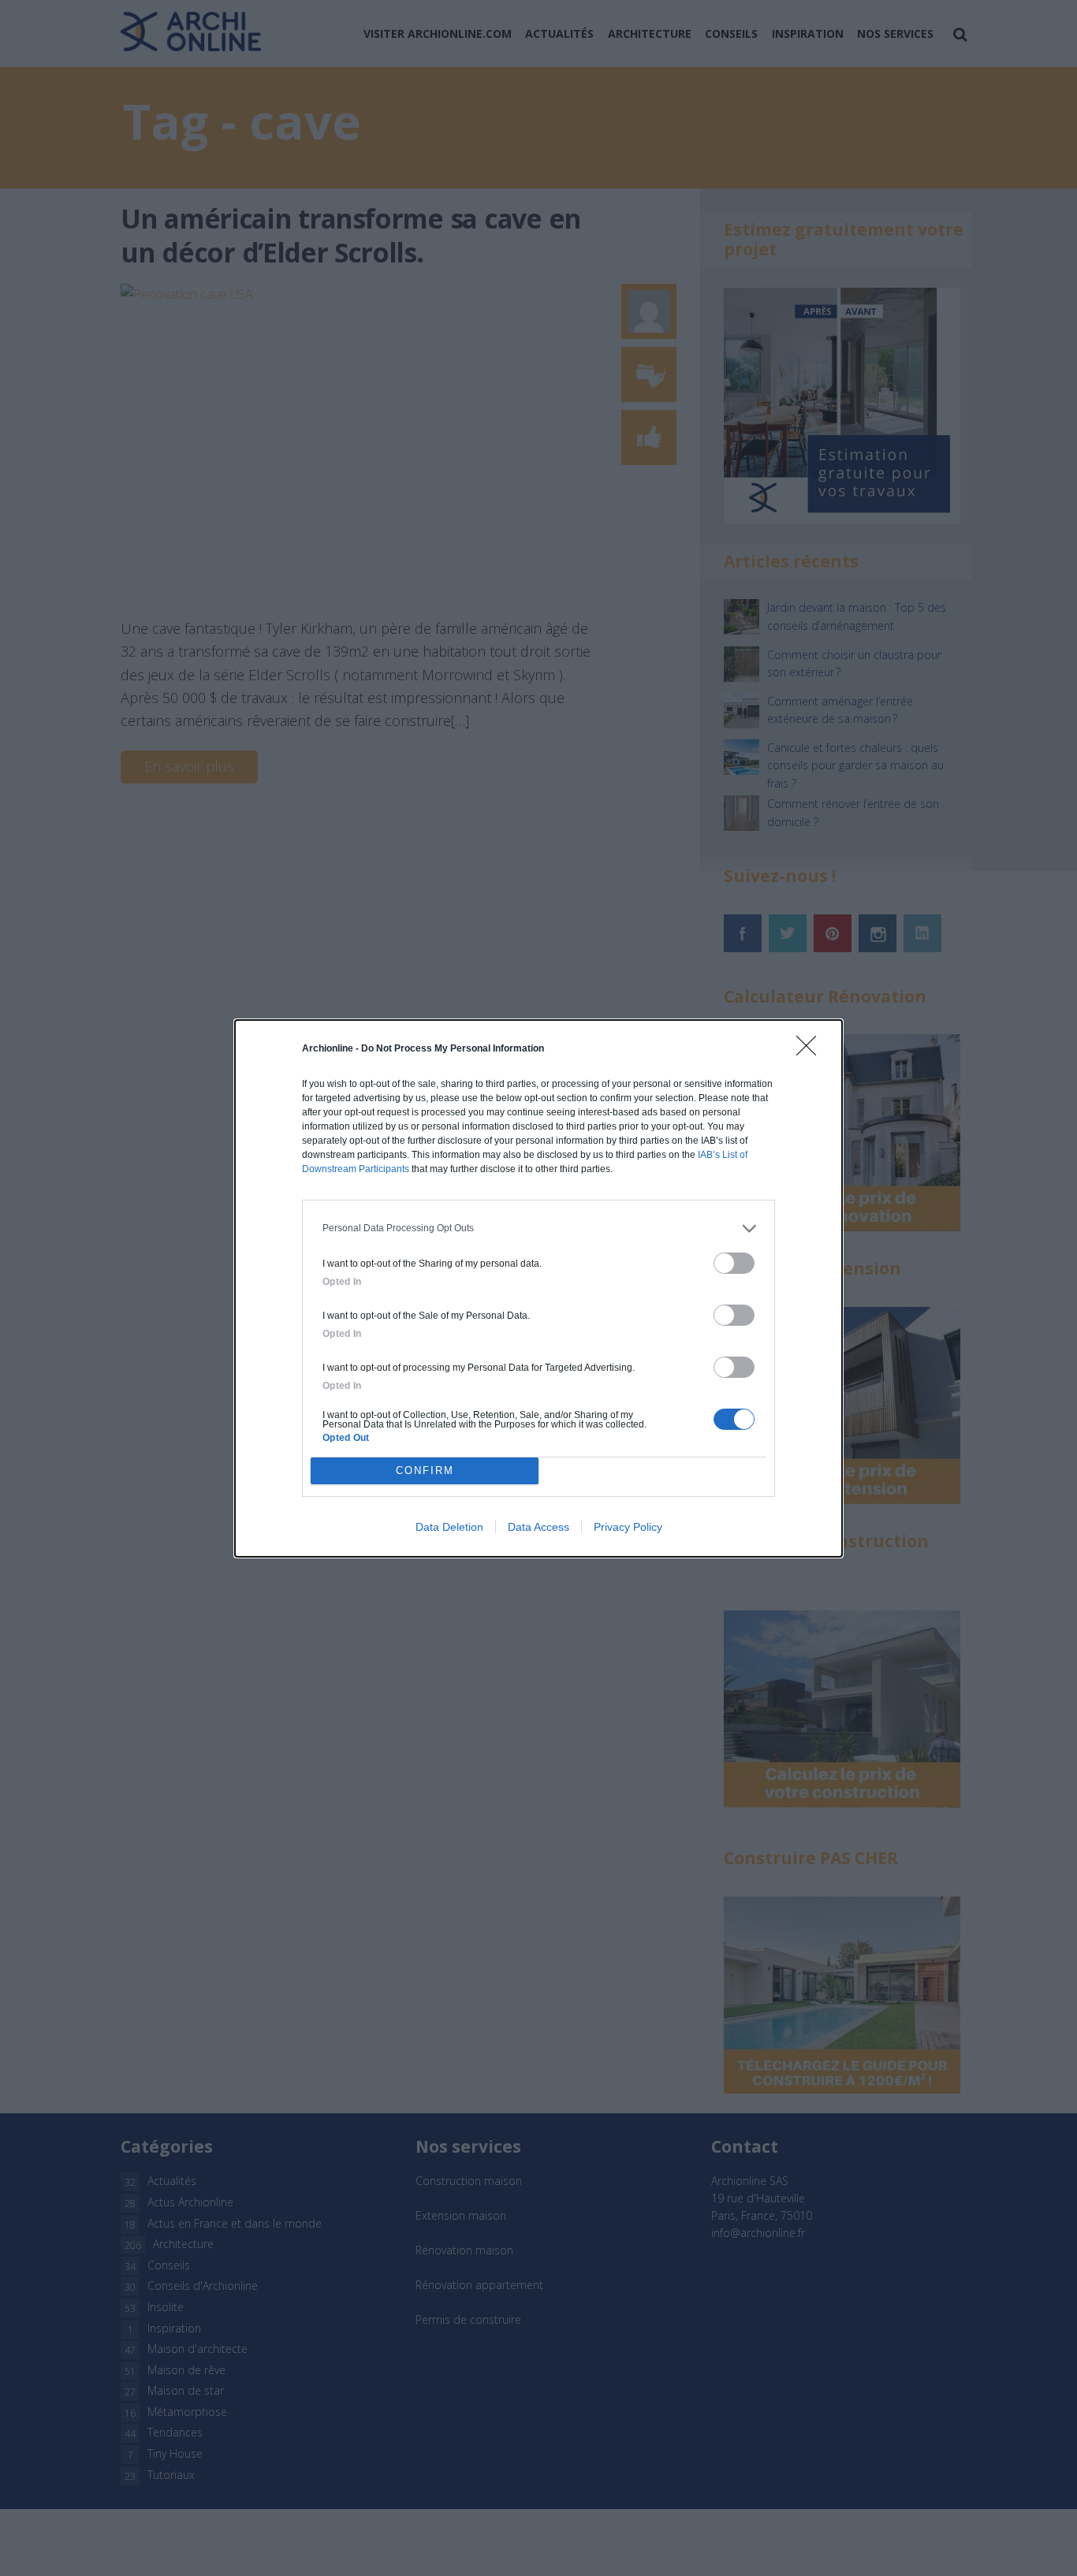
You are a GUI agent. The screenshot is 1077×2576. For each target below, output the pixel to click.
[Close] (811, 1051)
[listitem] (538, 1228)
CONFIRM (425, 1470)
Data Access (538, 1527)
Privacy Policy (628, 1527)
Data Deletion (449, 1527)
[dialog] (538, 1288)
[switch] (734, 1263)
